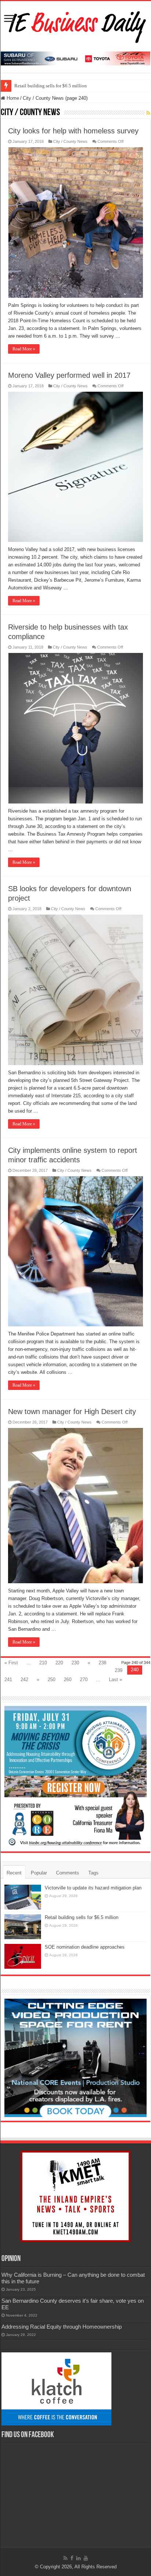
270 (84, 1680)
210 (43, 1663)
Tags (93, 1873)
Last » (115, 1680)
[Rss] (65, 2558)
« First (11, 1663)
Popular (39, 1873)
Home (12, 98)
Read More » (24, 349)
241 (8, 1680)
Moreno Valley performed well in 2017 (69, 375)
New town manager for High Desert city (72, 1412)
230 (75, 1663)
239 (119, 1670)
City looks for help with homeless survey (73, 131)
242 (24, 1680)
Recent (14, 1873)
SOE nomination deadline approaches (85, 1947)
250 (51, 1680)
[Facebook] (72, 2558)
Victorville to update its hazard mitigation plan (93, 1888)
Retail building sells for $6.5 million (51, 86)
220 (59, 1663)
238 (102, 1663)
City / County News (70, 141)
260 (68, 1680)
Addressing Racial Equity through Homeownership (62, 2327)
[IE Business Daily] (76, 25)
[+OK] (75, 58)
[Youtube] (86, 2558)
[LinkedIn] (78, 2558)
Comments (68, 1873)
